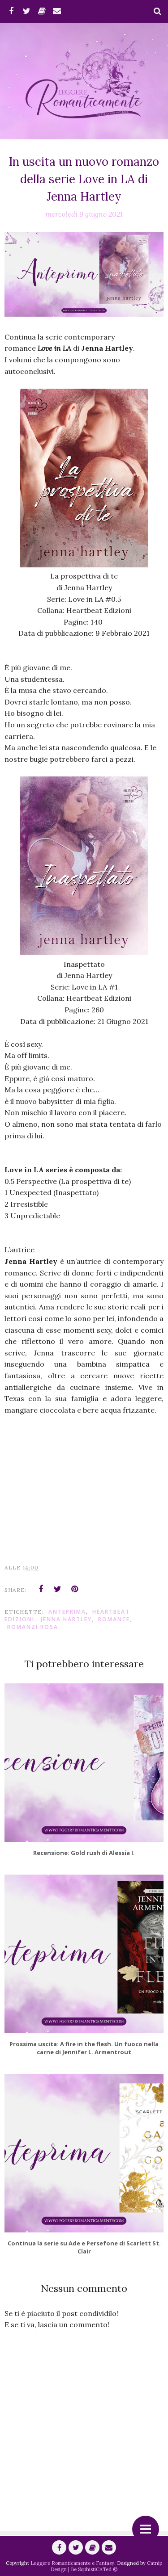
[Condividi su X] (58, 1589)
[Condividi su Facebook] (41, 1589)
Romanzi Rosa (33, 1627)
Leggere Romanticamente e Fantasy (72, 2563)
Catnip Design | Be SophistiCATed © (106, 2566)
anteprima (67, 1612)
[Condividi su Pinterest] (75, 1589)
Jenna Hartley (66, 1619)
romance (114, 1619)
